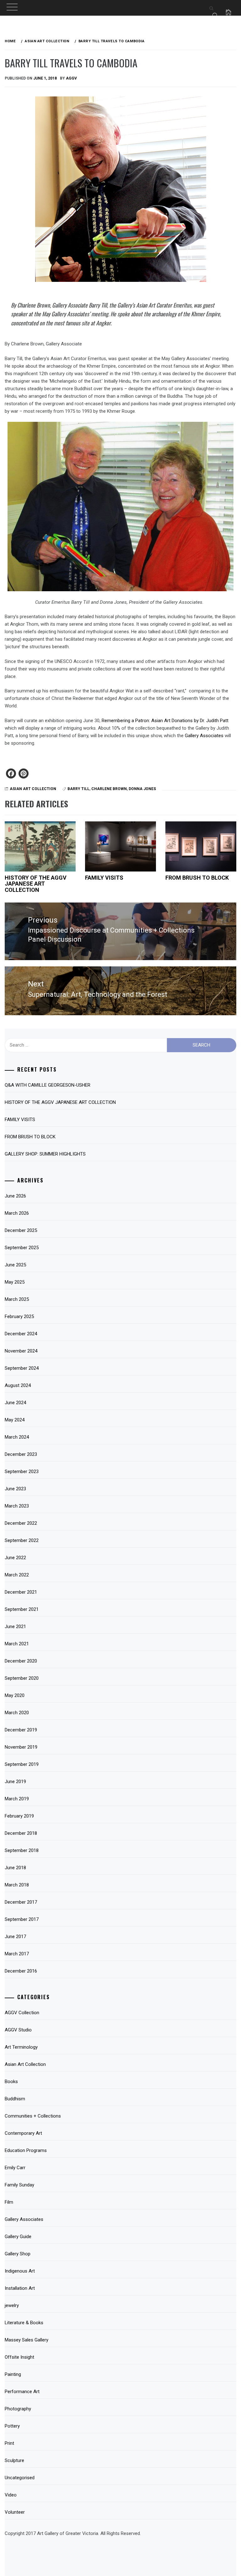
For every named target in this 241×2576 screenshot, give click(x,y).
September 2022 (22, 1540)
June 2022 (15, 1558)
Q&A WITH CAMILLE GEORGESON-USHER (48, 1085)
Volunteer (15, 2512)
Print (9, 2443)
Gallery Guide (18, 2237)
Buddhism (15, 2099)
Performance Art (22, 2392)
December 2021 (21, 1592)
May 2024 (15, 1420)
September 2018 (22, 1850)
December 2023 (21, 1454)
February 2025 (19, 1316)
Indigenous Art (20, 2271)
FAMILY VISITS (104, 878)
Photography (18, 2409)
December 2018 (21, 1833)
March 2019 (17, 1799)
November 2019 (21, 1747)
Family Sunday (19, 2185)
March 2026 (17, 1213)
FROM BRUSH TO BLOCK (197, 878)
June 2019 (15, 1782)
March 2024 (17, 1437)
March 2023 (17, 1506)
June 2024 (15, 1403)
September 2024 (22, 1368)
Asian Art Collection (33, 789)
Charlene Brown (109, 789)
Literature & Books (24, 2323)
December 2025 (21, 1230)
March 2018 (17, 1885)
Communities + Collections (33, 2116)
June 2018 (15, 1868)
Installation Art (20, 2288)
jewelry (12, 2305)
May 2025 (15, 1282)
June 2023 (15, 1489)
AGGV (71, 78)
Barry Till (78, 789)
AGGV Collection (22, 2013)
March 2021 (17, 1644)
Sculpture (14, 2460)
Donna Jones (142, 789)
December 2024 (21, 1334)
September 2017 (22, 1919)
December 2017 (21, 1902)
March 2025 (17, 1299)
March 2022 (17, 1575)
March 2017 (17, 1954)
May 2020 (15, 1695)
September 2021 (22, 1609)
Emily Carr (15, 2168)
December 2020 (21, 1661)
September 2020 (22, 1678)
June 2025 (15, 1265)
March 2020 (17, 1713)
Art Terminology (21, 2047)
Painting (13, 2374)
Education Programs (26, 2150)
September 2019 (22, 1764)
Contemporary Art (23, 2133)
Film (9, 2202)
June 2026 (15, 1196)
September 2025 (22, 1248)
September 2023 (22, 1472)
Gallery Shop (18, 2254)
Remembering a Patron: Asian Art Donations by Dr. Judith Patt (165, 721)
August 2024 (18, 1385)
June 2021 (15, 1627)
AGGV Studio (18, 2030)
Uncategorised (20, 2478)
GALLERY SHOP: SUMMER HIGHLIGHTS (45, 1154)
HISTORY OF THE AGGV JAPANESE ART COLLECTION (36, 884)
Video (11, 2495)
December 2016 (21, 1971)
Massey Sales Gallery (27, 2340)
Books (11, 2082)
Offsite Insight (19, 2357)
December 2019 (21, 1730)
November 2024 (21, 1351)
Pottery (12, 2426)
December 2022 (21, 1523)
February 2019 (19, 1816)
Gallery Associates (204, 736)
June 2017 (15, 1937)
